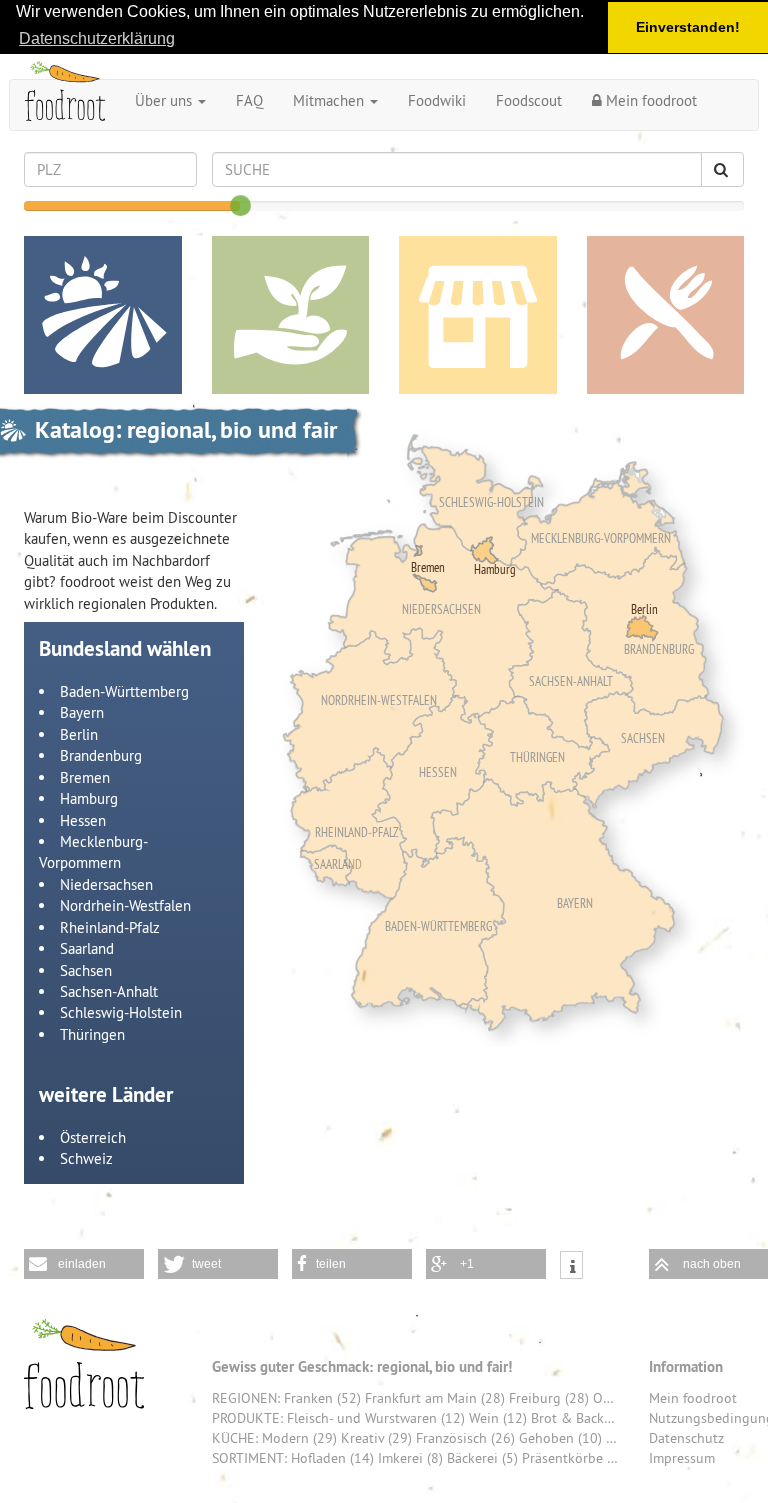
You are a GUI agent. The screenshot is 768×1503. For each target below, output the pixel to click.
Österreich (93, 1137)
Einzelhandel (478, 315)
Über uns (165, 100)
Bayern (82, 712)
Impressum (682, 1458)
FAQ (249, 100)
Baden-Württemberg (124, 691)
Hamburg (89, 798)
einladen (82, 1264)
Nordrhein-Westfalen (125, 905)
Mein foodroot (649, 100)
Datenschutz (686, 1438)
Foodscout (529, 100)
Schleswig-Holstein (121, 1012)
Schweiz (86, 1158)
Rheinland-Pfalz (110, 927)
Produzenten (291, 315)
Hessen (83, 820)
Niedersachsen (106, 884)
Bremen (85, 777)
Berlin (79, 734)
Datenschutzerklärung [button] (97, 38)
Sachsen (86, 970)
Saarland (87, 948)
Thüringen (92, 1034)
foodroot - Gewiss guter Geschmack (84, 1364)
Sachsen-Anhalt (109, 991)
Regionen (103, 315)
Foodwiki (437, 100)
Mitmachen (330, 100)
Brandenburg (101, 755)
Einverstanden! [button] (688, 27)
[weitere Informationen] (571, 1267)
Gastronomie (666, 315)
